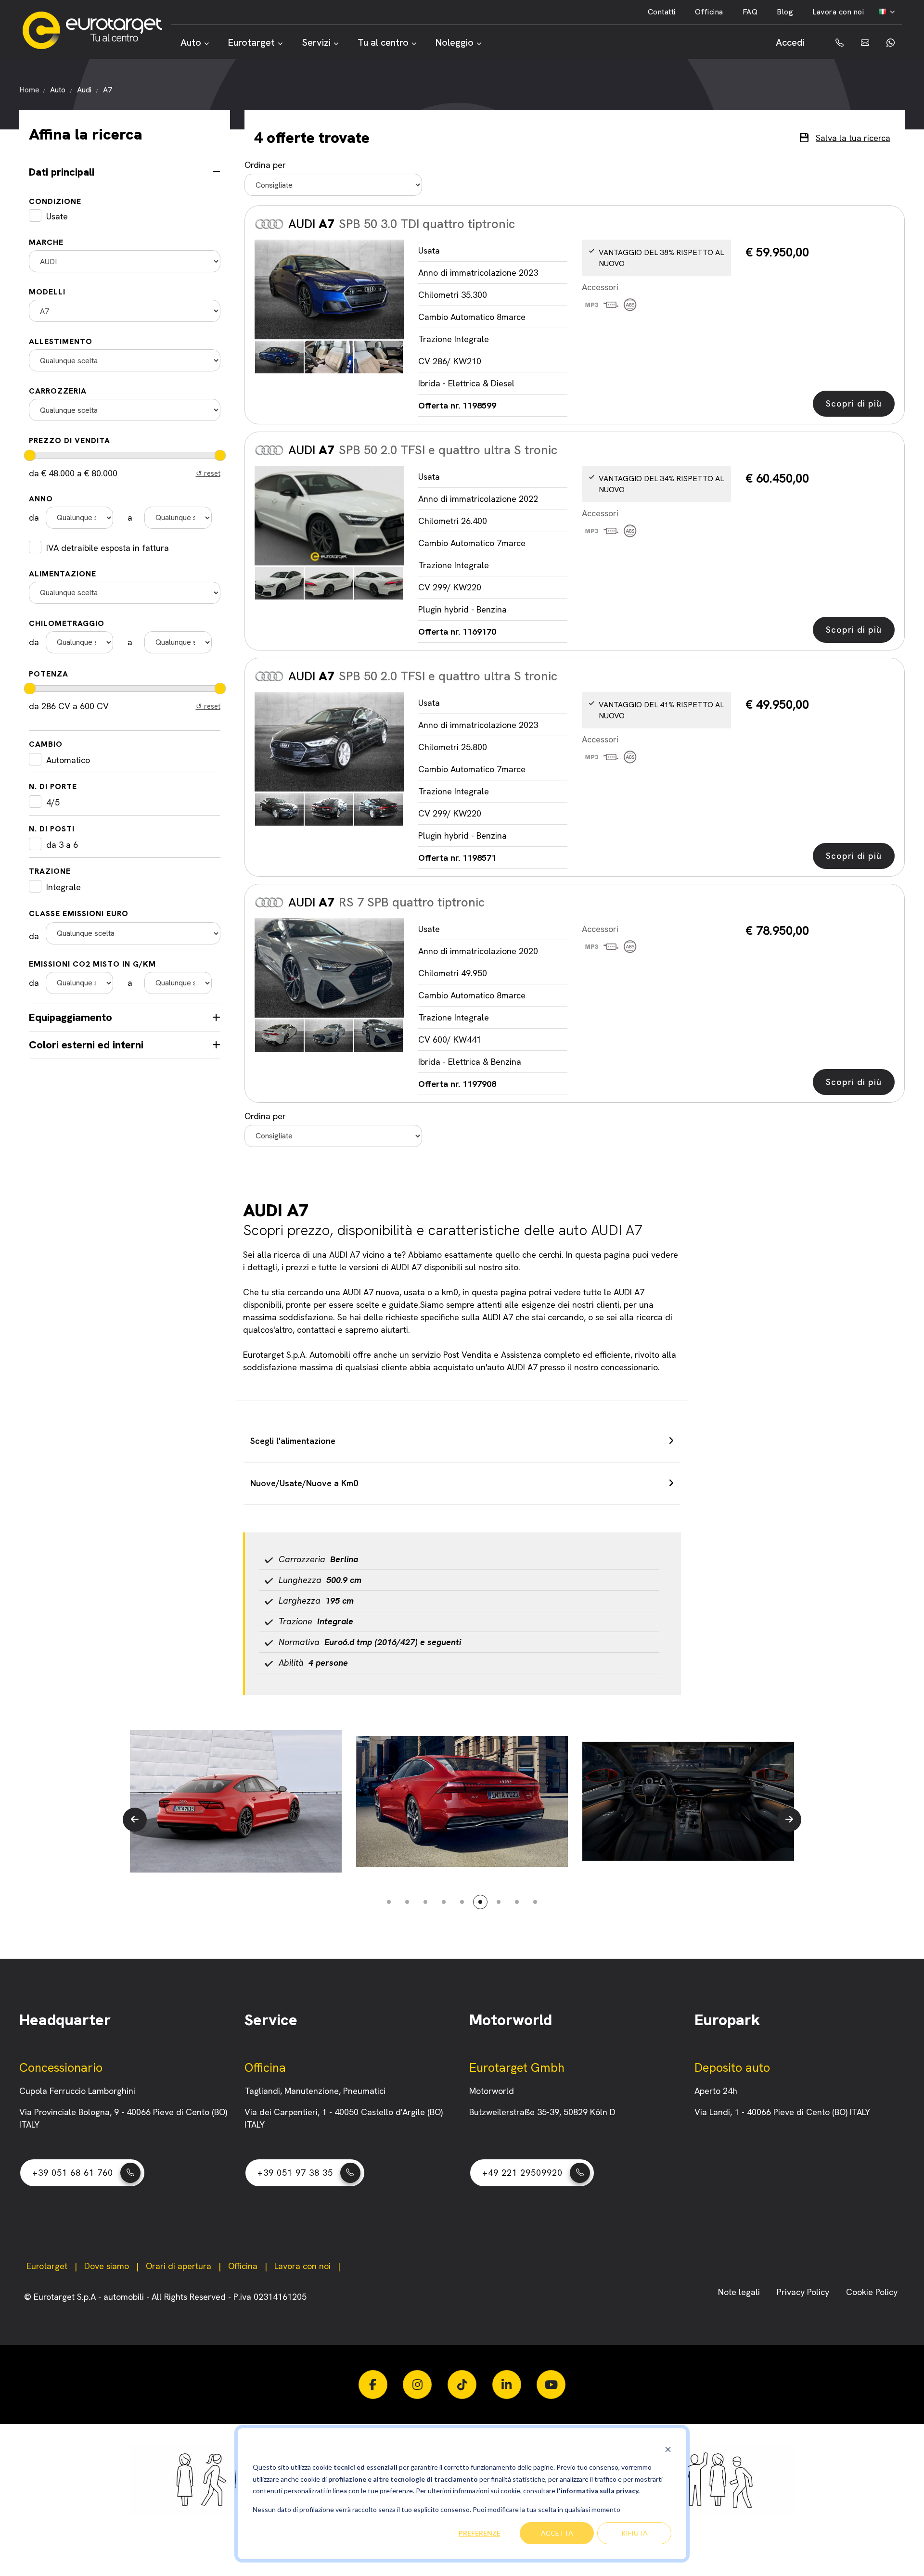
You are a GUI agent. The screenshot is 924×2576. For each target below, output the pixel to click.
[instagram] (417, 2385)
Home (29, 90)
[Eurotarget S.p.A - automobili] (96, 30)
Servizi (316, 42)
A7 (108, 90)
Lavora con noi (838, 12)
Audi (84, 90)
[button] (135, 1820)
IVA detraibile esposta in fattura (108, 548)
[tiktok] (462, 2385)
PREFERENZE (480, 2533)
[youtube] (551, 2385)
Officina (709, 12)
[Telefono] (833, 43)
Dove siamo (107, 2266)
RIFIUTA (635, 2533)
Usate (57, 216)
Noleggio (455, 42)
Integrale (64, 887)
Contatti (662, 12)
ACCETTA (557, 2533)
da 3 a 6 (62, 845)
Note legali (740, 2292)
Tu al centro (383, 42)
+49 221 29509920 (522, 2173)
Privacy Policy (804, 2292)
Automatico (68, 760)
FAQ (750, 12)
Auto (191, 42)
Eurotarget (251, 42)
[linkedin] (507, 2385)
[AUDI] (329, 290)
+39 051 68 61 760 (73, 2173)
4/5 (53, 802)
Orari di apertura (179, 2266)
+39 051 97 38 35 (295, 2173)
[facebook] (373, 2385)
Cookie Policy (872, 2292)
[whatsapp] (890, 43)
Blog (785, 12)
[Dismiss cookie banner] (668, 2449)
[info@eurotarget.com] (864, 43)
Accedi (790, 42)
